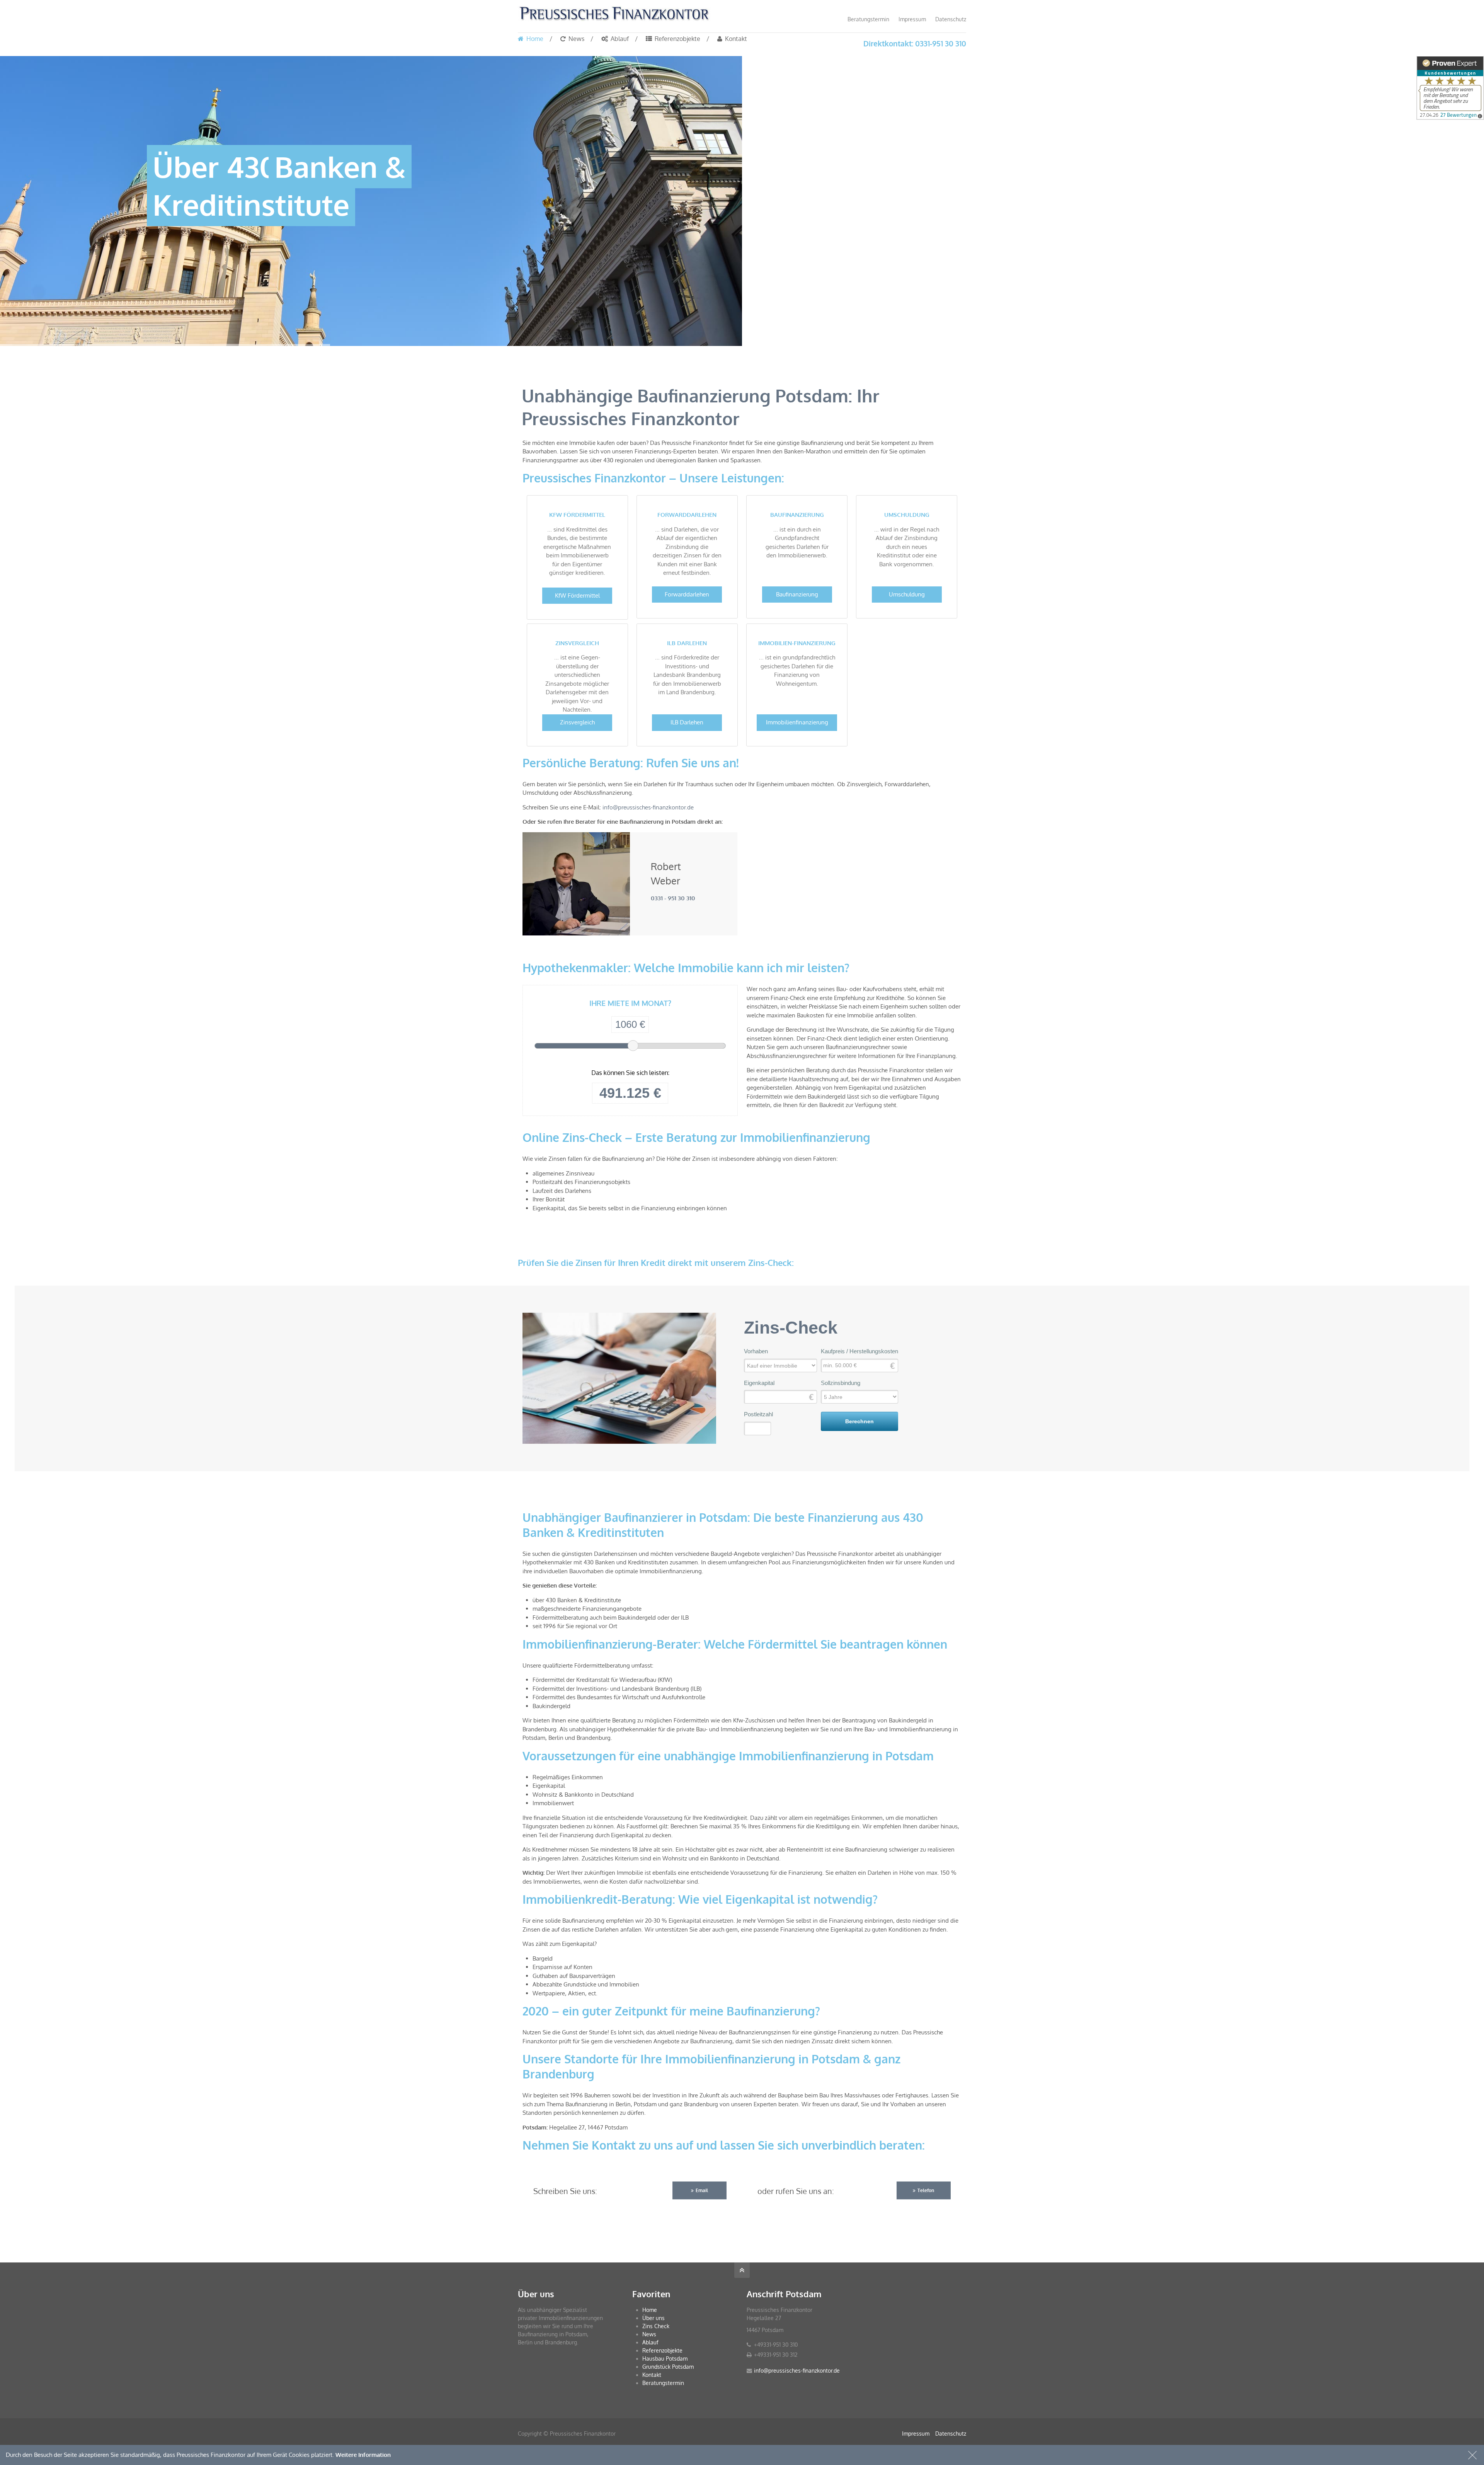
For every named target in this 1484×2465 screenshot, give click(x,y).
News (649, 2334)
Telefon (926, 2190)
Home (650, 2310)
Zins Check (656, 2326)
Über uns (654, 2318)
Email (702, 2190)
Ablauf (650, 2342)
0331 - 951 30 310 (673, 898)
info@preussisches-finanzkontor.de (648, 807)
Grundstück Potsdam (668, 2367)
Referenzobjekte (662, 2350)
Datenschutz (951, 19)
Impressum (912, 19)
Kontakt (652, 2375)
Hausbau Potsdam (665, 2359)
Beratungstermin (868, 19)
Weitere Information (363, 2455)
